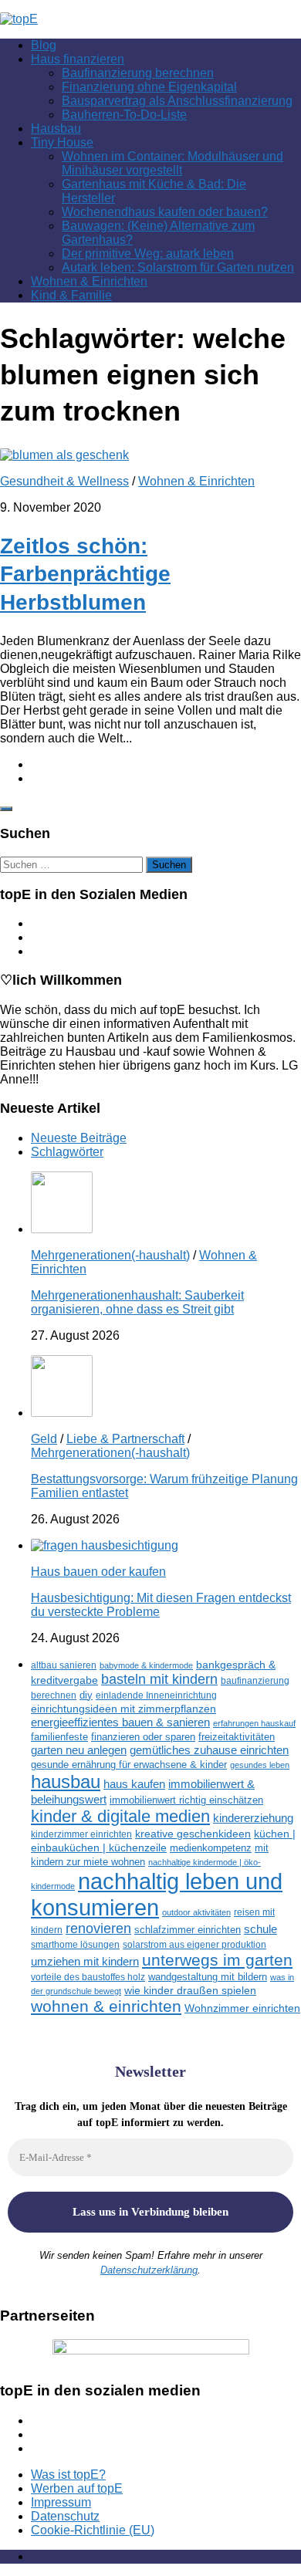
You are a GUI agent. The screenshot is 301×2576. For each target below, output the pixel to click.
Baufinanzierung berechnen (138, 73)
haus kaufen (134, 1784)
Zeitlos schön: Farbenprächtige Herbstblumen (85, 574)
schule (260, 1929)
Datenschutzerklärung (149, 2270)
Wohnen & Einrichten (89, 281)
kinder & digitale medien (120, 1816)
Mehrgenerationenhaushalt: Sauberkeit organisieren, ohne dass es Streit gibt (137, 1302)
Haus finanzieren (78, 59)
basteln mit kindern (159, 1679)
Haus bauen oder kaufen (98, 1572)
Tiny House (62, 142)
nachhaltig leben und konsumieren (157, 1894)
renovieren (98, 1929)
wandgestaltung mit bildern (208, 1977)
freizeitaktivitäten (237, 1737)
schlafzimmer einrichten (188, 1930)
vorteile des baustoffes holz (88, 1977)
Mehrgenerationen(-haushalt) (110, 1255)
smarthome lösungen (75, 1944)
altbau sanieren (64, 1665)
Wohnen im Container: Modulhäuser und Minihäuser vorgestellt (172, 163)
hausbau (66, 1782)
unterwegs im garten (217, 1960)
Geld (44, 1439)
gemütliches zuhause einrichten (209, 1750)
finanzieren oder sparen (143, 1737)
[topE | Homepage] (19, 19)
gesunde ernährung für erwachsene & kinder (129, 1765)
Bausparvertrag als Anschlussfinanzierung (177, 101)
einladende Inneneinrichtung (156, 1695)
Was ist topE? (68, 2475)
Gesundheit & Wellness (64, 481)
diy (86, 1695)
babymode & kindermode (146, 1665)
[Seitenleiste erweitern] (6, 809)
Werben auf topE (77, 2488)
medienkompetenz (211, 1848)
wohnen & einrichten (106, 2006)
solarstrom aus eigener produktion (194, 1944)
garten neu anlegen (79, 1750)
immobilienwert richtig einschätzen (186, 1800)
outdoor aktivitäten (196, 1912)
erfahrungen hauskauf (254, 1723)
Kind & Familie (71, 295)
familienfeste (59, 1737)
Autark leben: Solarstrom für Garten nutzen (178, 267)
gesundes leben (260, 1765)
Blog (44, 45)
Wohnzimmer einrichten (242, 2008)
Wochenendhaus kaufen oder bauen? (165, 212)
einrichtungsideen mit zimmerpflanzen (123, 1709)
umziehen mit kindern (85, 1961)
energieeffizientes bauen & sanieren (120, 1722)
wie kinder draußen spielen (190, 1991)
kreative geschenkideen (193, 1834)
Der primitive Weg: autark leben (148, 254)
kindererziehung (253, 1818)
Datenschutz (65, 2516)
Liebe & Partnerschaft (125, 1439)
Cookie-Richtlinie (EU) (93, 2530)
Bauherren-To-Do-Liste (124, 115)
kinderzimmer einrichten (81, 1834)
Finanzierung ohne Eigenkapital (149, 87)
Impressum (61, 2502)
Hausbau (56, 128)
